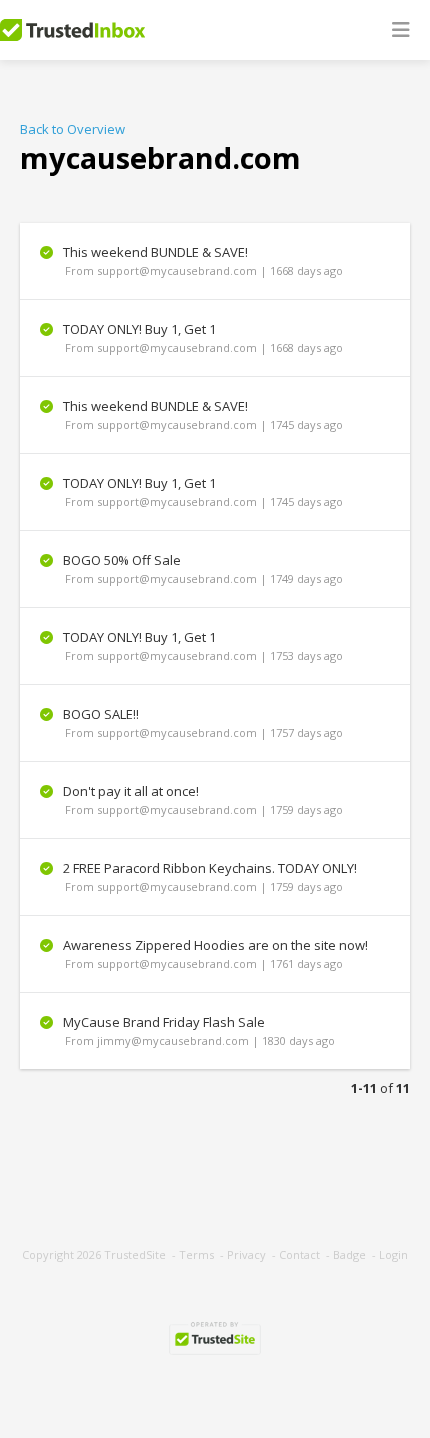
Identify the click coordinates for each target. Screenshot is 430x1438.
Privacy (246, 1254)
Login (393, 1254)
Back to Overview (72, 129)
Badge (349, 1254)
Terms (196, 1254)
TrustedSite (135, 1254)
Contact (299, 1254)
